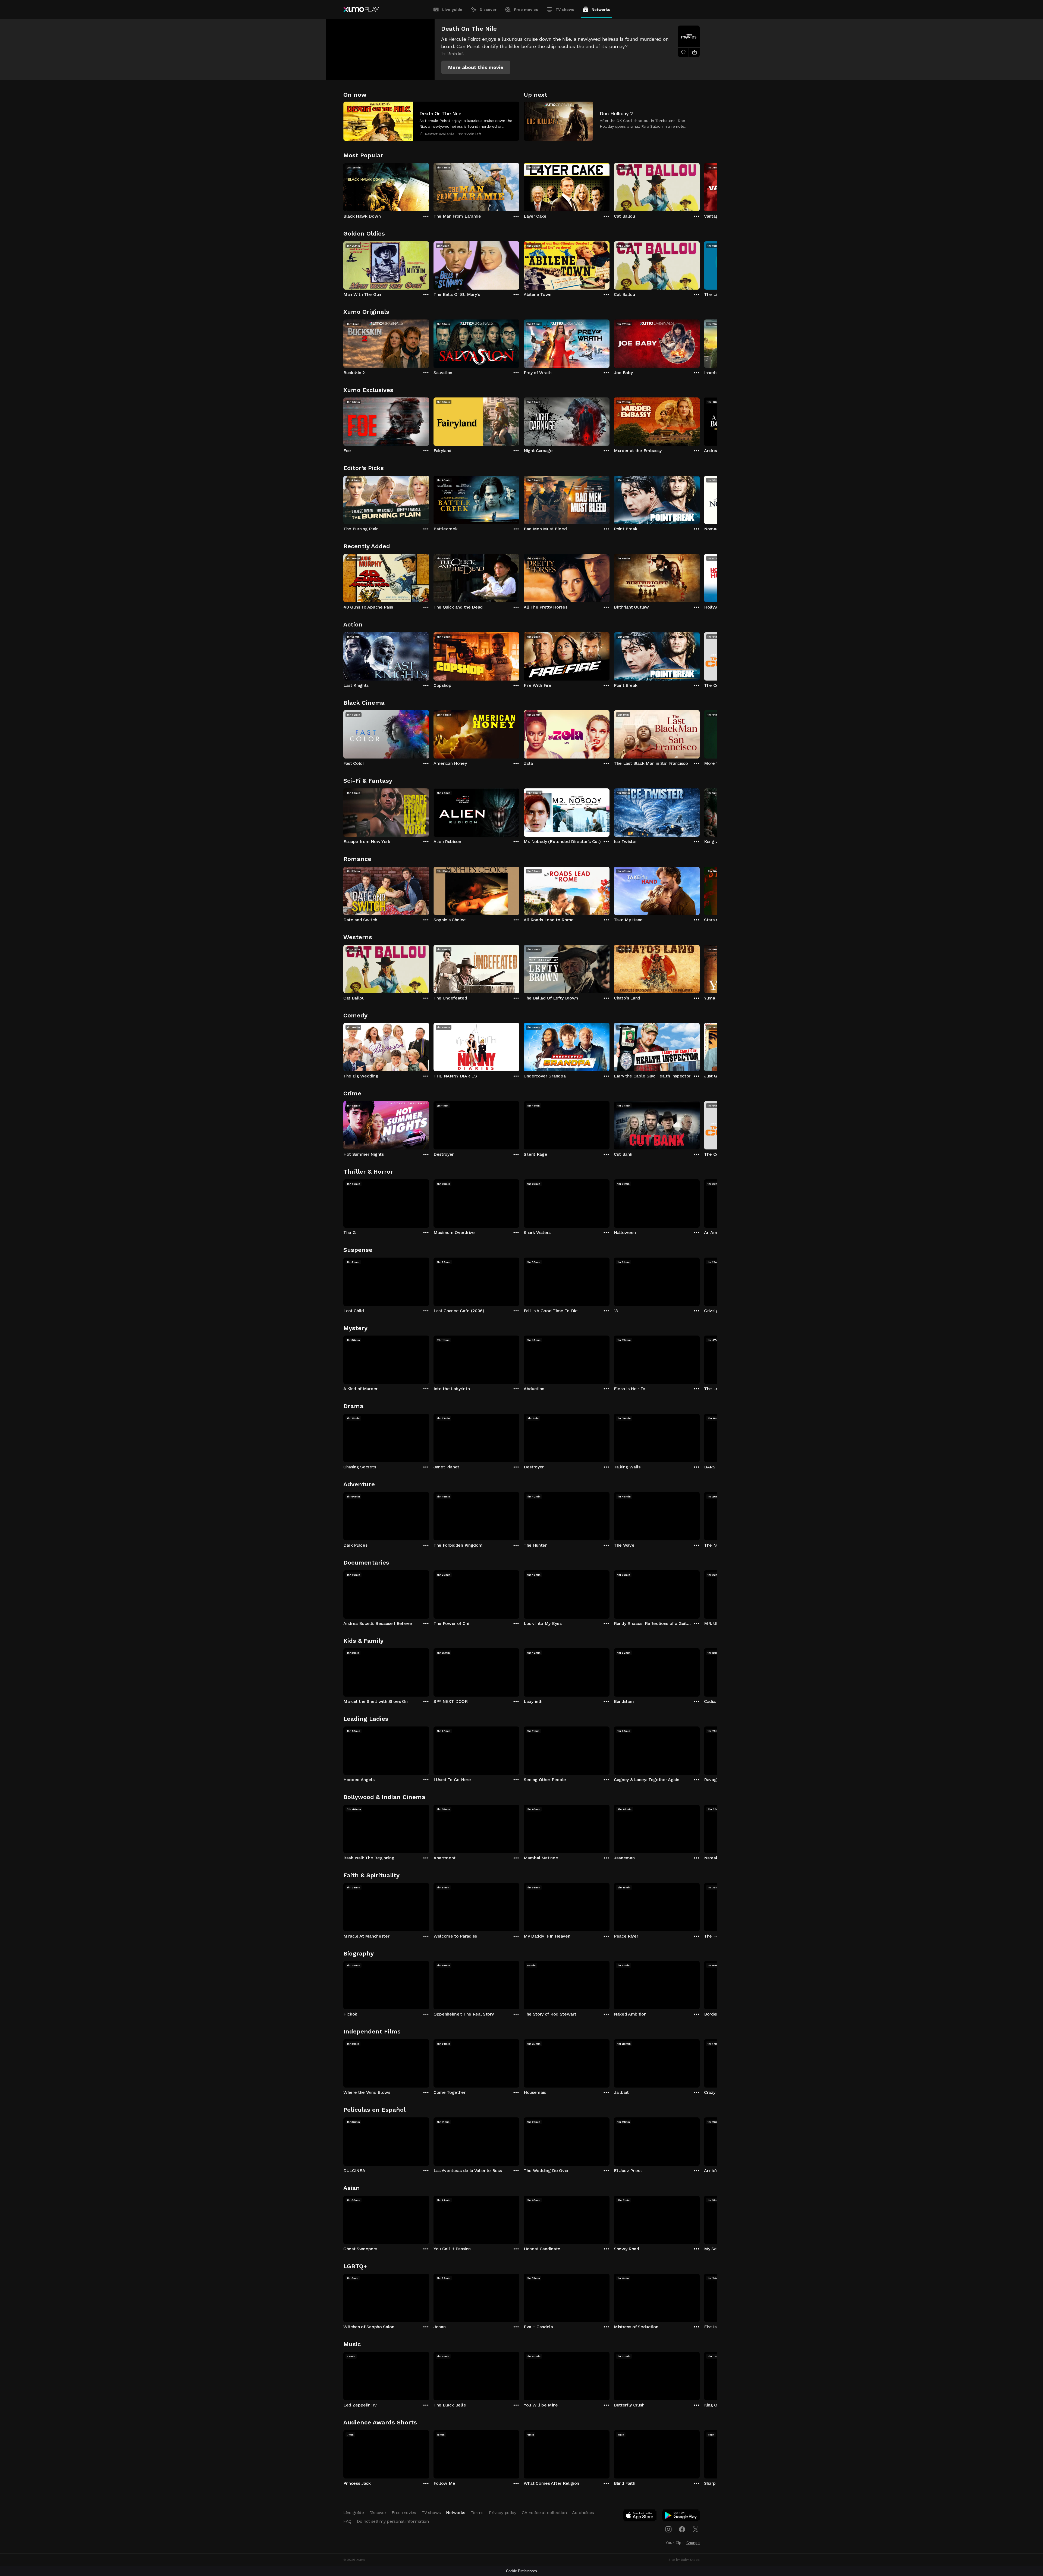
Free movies (526, 10)
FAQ (347, 2521)
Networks (601, 10)
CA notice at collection (544, 2513)
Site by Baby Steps (684, 2560)
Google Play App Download (681, 2517)
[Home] (361, 10)
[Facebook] (682, 2529)
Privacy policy (503, 2513)
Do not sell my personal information (393, 2521)
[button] (476, 67)
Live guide (452, 10)
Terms (477, 2513)
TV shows (565, 10)
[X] (696, 2529)
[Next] (700, 186)
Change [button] (693, 2543)
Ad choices (583, 2513)
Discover (488, 10)
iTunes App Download (640, 2517)
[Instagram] (668, 2529)
